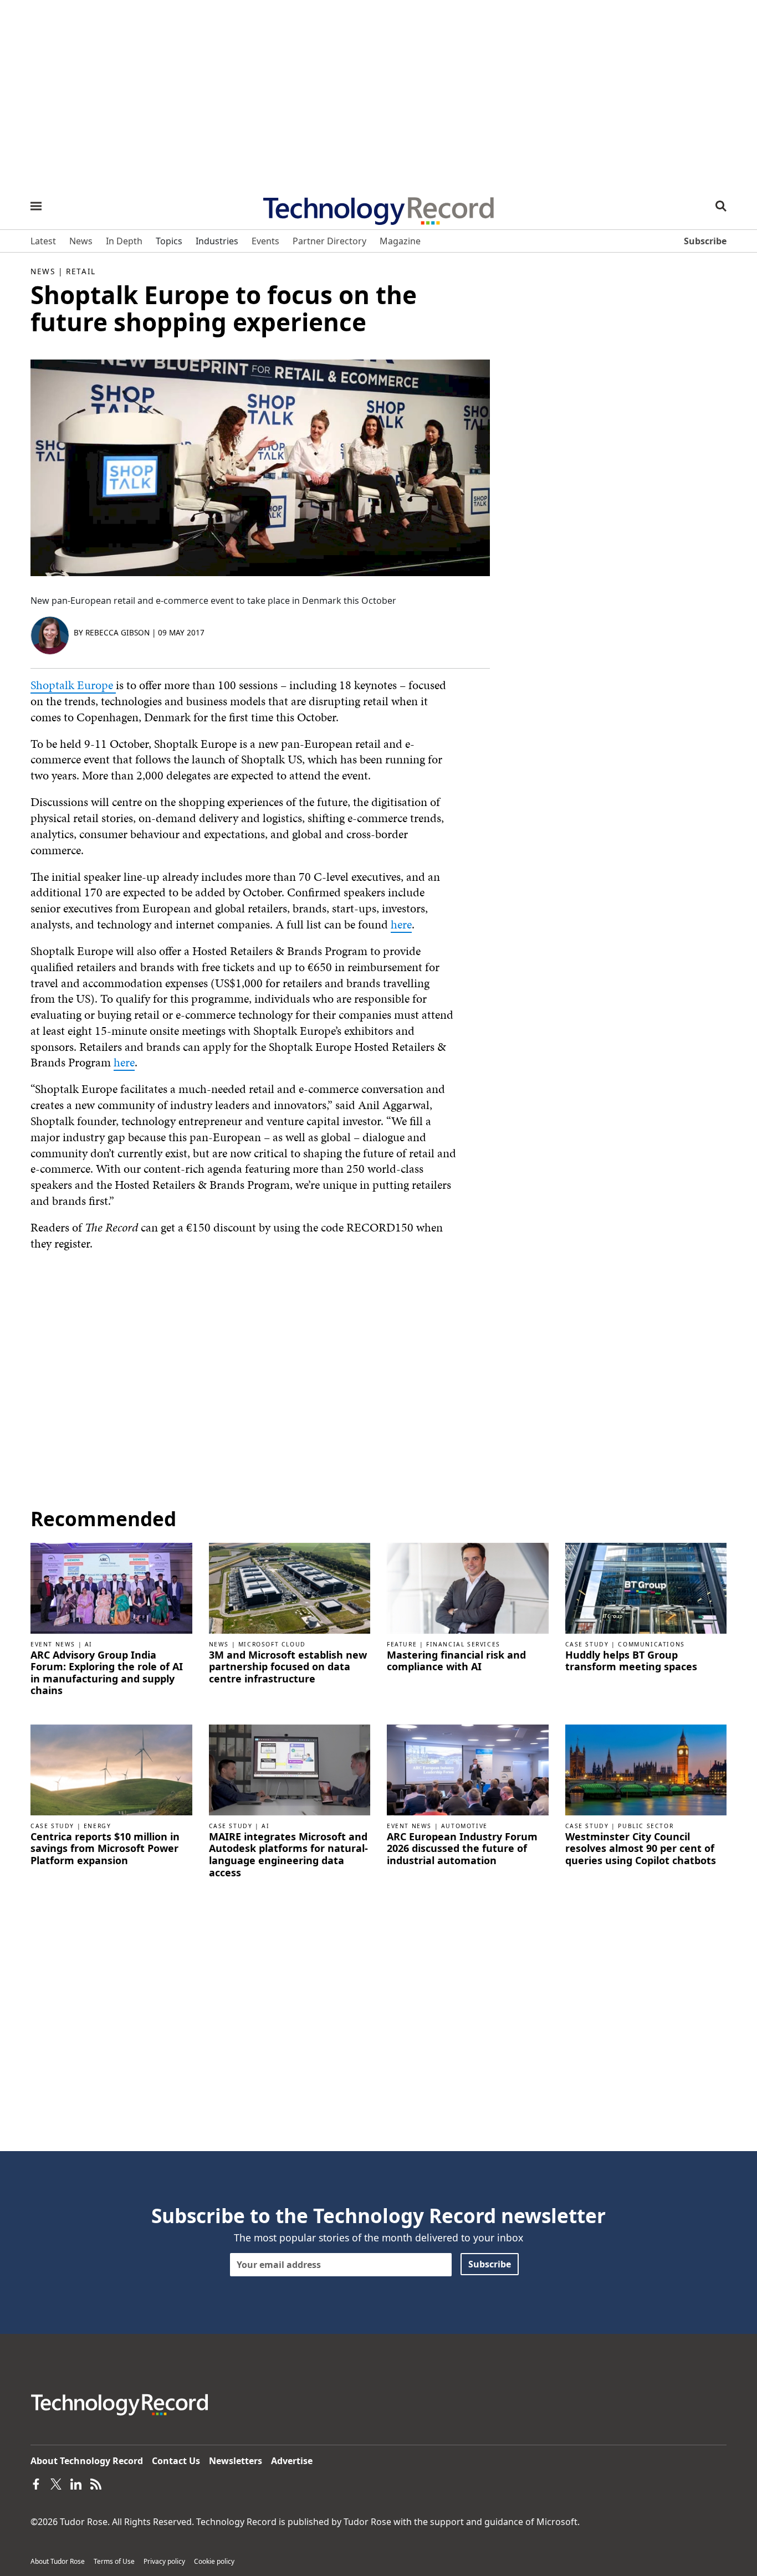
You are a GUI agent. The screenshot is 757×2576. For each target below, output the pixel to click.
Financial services (463, 1644)
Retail (81, 271)
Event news (53, 1644)
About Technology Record (87, 2461)
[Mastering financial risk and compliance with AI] (468, 1587)
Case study (587, 1644)
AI (89, 1644)
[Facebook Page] (36, 2483)
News (43, 271)
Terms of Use (114, 2561)
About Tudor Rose (58, 2561)
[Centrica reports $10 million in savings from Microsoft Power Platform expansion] (111, 1769)
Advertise (292, 2461)
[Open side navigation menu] (36, 206)
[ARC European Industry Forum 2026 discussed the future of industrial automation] (468, 1769)
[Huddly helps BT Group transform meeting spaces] (646, 1587)
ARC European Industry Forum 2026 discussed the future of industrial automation (462, 1849)
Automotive (464, 1826)
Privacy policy (164, 2561)
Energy (98, 1826)
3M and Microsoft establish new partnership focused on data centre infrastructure (288, 1667)
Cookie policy (214, 2561)
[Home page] (378, 207)
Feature (402, 1644)
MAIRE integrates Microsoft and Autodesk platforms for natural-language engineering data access (288, 1855)
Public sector (646, 1826)
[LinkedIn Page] (76, 2483)
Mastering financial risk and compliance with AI (456, 1661)
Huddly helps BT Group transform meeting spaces (631, 1661)
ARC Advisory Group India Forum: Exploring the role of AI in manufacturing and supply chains (107, 1673)
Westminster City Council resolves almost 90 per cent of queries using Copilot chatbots (641, 1849)
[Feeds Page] (96, 2483)
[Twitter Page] (56, 2483)
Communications (651, 1644)
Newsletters (236, 2461)
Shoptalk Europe (73, 685)
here (401, 924)
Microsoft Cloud (272, 1644)
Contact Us (176, 2461)
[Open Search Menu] (721, 206)
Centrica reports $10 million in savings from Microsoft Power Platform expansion (105, 1849)
